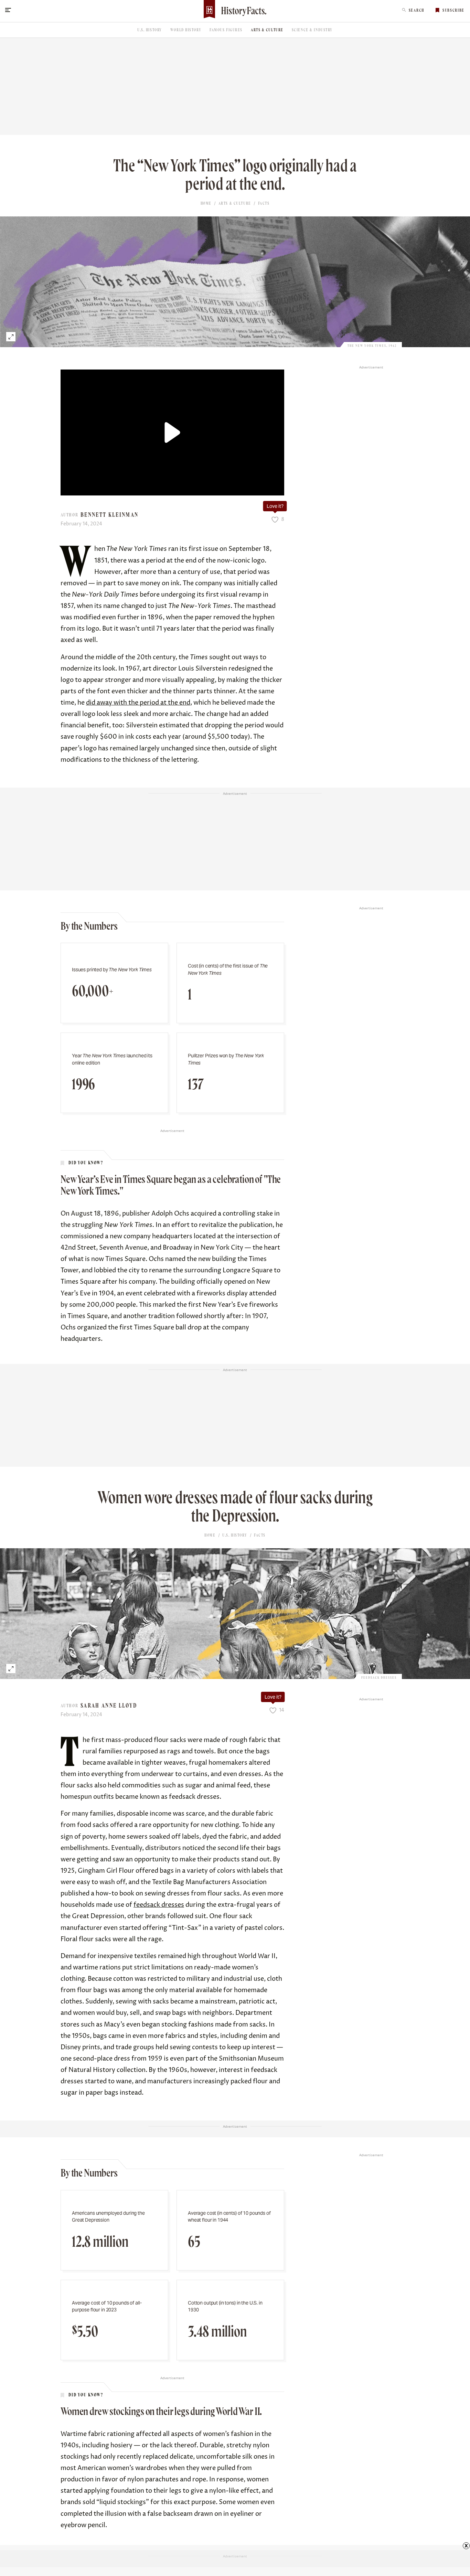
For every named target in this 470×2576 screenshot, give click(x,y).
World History (186, 30)
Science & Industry (312, 30)
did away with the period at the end (138, 703)
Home (206, 203)
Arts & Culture (267, 30)
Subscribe (453, 10)
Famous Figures (226, 30)
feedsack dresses (159, 1905)
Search (416, 10)
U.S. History (150, 30)
